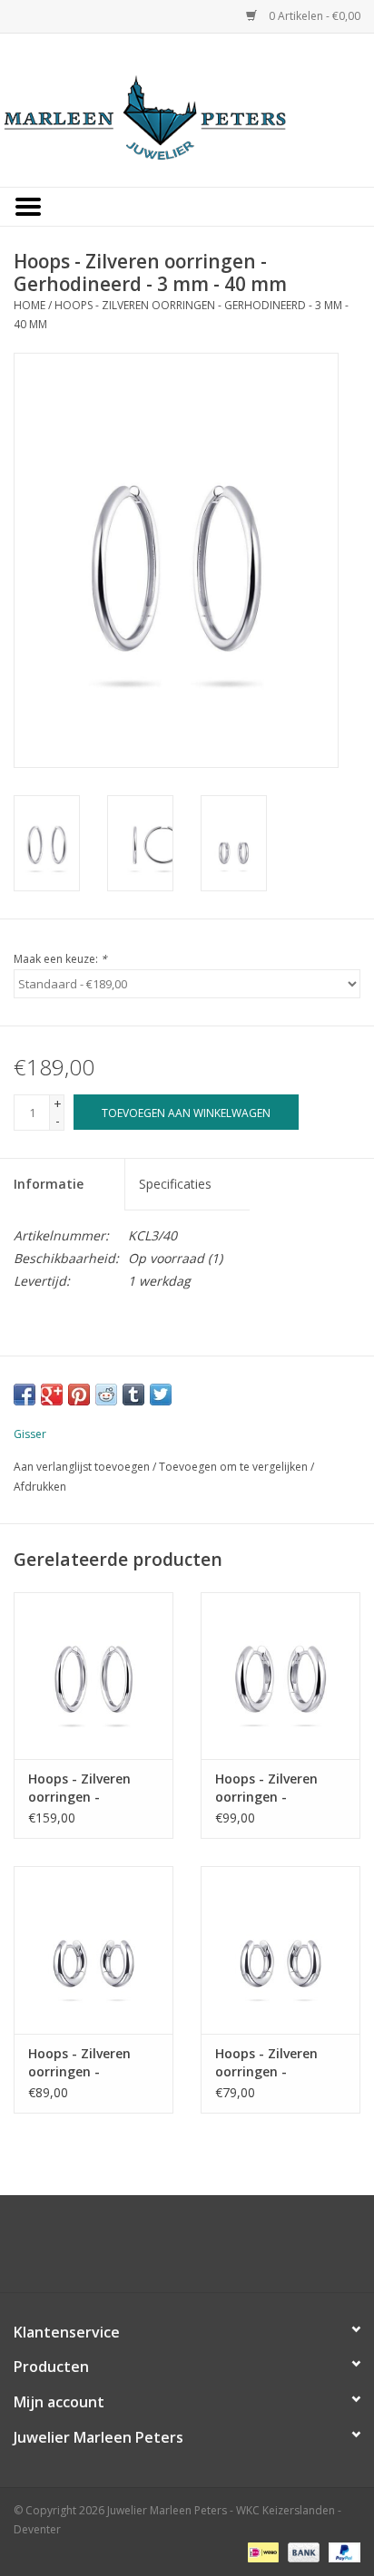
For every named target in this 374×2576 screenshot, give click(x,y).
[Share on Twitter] (161, 1395)
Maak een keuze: (60, 959)
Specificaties (175, 1184)
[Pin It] (79, 1395)
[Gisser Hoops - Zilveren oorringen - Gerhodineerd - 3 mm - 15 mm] (93, 1949)
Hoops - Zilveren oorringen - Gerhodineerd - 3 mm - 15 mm (81, 2063)
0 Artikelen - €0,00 (313, 16)
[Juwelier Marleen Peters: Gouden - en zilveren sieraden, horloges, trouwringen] (187, 108)
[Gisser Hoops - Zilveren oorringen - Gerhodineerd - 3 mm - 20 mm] (280, 1676)
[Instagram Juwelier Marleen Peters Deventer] (203, 2250)
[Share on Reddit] (106, 1395)
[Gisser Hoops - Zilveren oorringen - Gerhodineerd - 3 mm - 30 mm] (93, 1676)
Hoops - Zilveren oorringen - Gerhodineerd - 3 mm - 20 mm (268, 1788)
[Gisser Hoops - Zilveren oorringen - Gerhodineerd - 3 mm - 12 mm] (280, 1949)
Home (30, 305)
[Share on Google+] (52, 1395)
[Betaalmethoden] (261, 2551)
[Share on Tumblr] (133, 1395)
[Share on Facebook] (25, 1395)
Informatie (49, 1184)
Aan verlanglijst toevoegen (82, 1467)
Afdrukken (40, 1487)
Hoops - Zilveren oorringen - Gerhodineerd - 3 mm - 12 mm (268, 2063)
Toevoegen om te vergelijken (235, 1467)
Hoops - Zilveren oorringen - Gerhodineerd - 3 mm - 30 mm (81, 1788)
